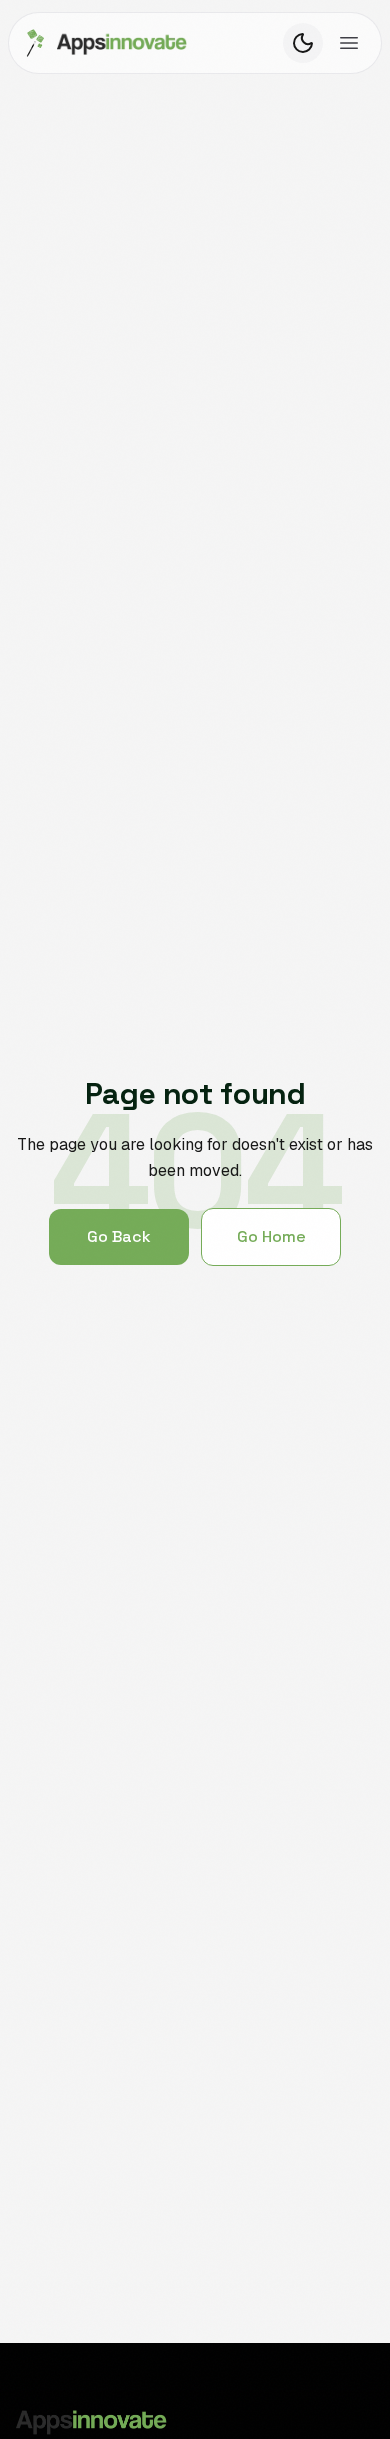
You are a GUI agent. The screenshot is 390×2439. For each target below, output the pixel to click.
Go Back (119, 1236)
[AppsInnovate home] (104, 43)
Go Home (271, 1236)
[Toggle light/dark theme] (303, 43)
